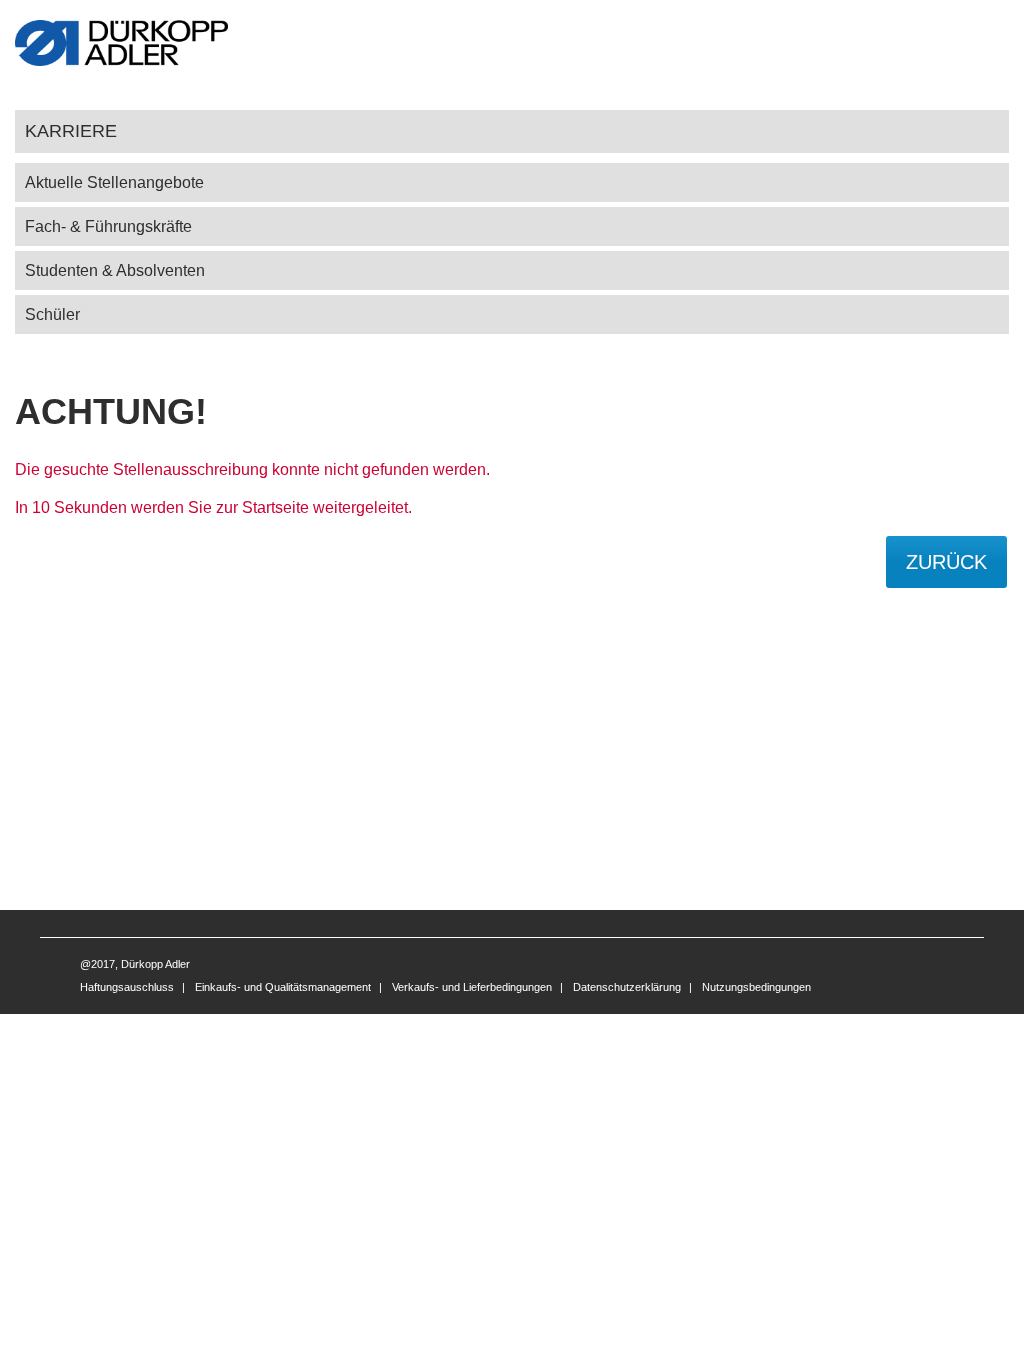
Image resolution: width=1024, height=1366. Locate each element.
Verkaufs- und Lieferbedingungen (472, 987)
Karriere (71, 130)
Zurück (946, 562)
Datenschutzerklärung (627, 987)
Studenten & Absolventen (115, 270)
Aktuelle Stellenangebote (114, 182)
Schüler (52, 314)
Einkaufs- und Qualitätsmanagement (283, 987)
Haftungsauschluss (127, 987)
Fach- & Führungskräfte (108, 226)
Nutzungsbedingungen (756, 987)
